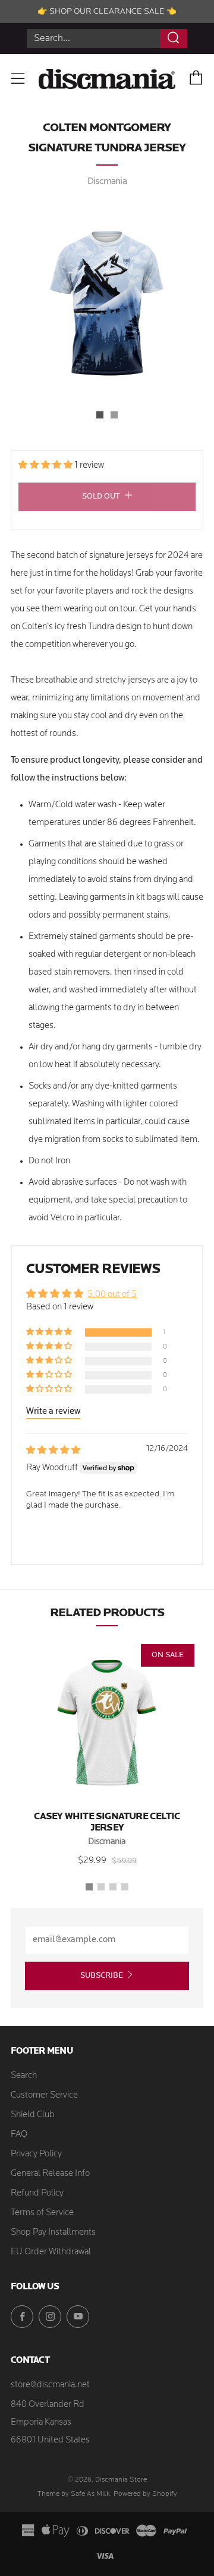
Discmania (107, 182)
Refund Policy (37, 2193)
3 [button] (113, 1887)
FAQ (19, 2135)
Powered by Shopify (145, 2494)
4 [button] (125, 1887)
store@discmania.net (50, 2385)
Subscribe (102, 1976)
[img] (53, 1451)
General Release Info (50, 2174)
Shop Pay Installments (53, 2233)
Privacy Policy (36, 2154)
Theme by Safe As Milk (74, 2494)
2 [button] (101, 1887)
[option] (107, 301)
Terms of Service (42, 2213)
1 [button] (89, 1887)
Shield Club (33, 2115)
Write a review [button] (53, 1412)
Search (24, 2076)
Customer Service (44, 2096)
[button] (100, 415)
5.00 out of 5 (112, 1295)
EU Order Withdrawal (51, 2252)
